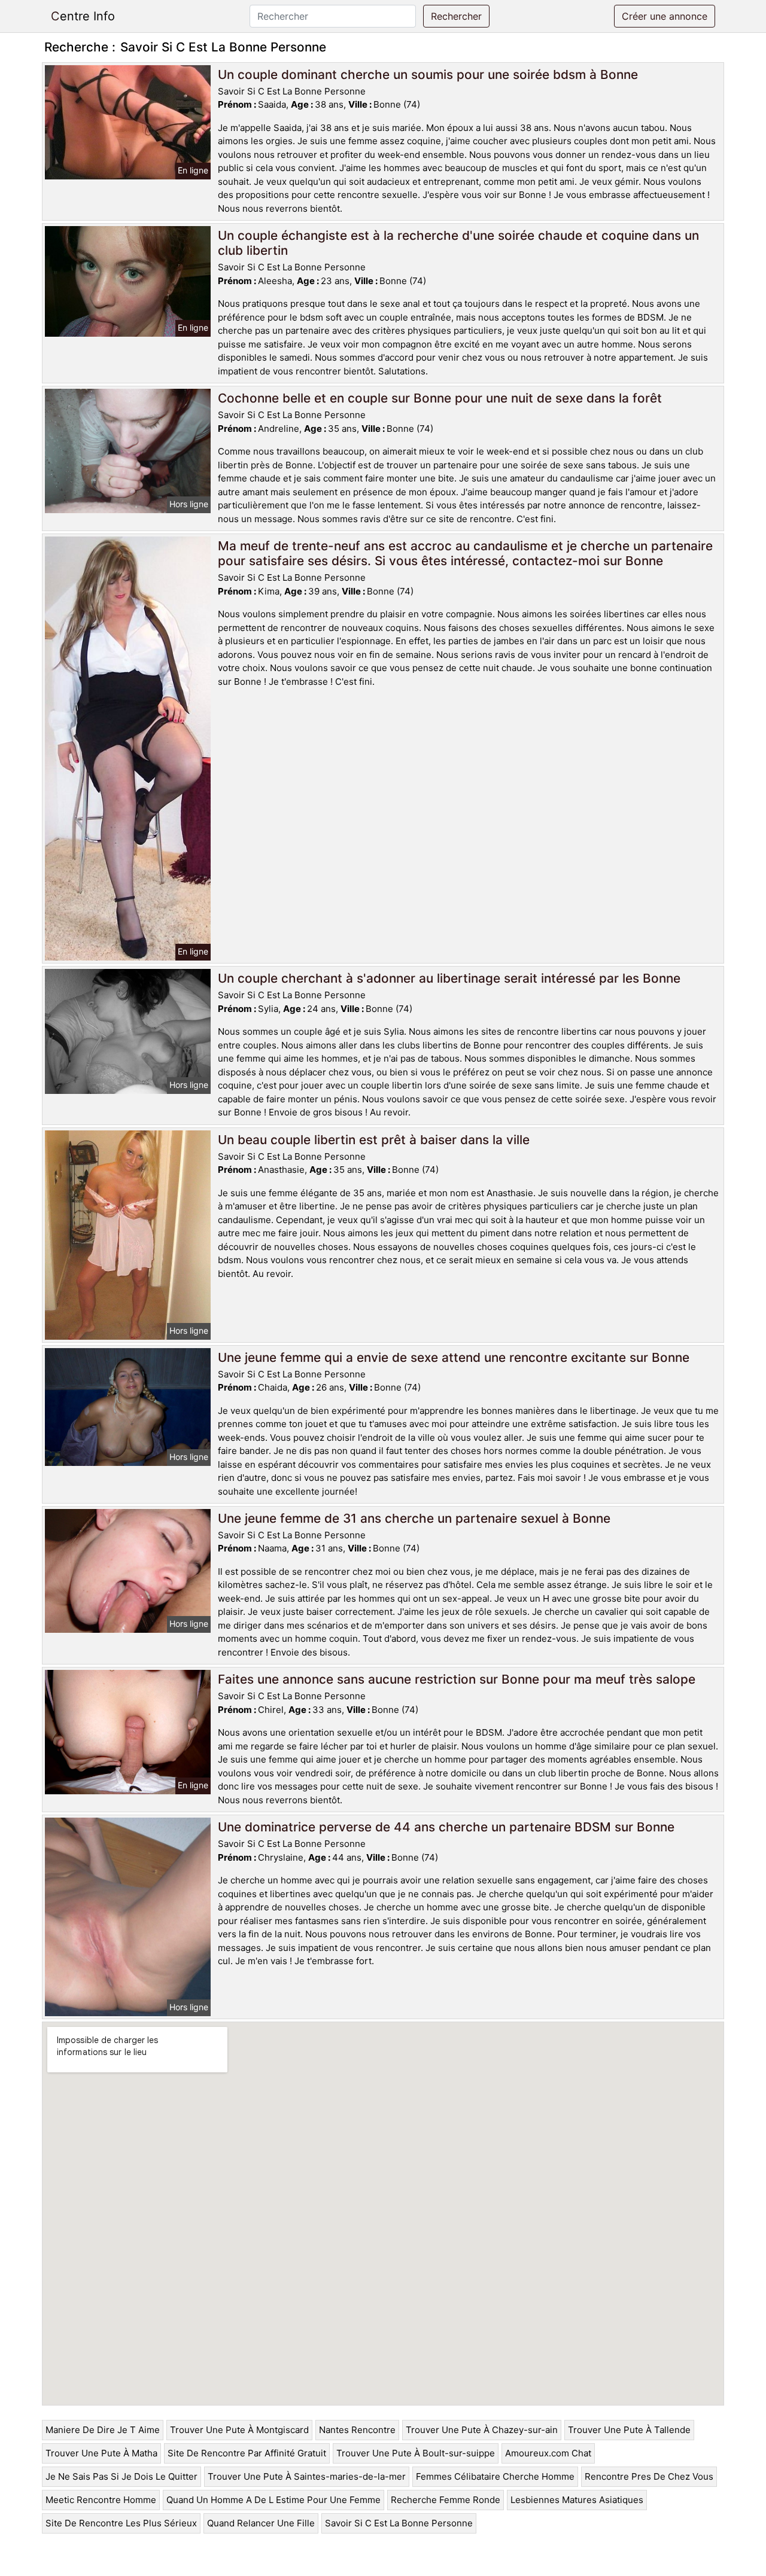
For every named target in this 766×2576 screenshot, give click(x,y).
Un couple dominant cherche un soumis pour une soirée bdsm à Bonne (428, 74)
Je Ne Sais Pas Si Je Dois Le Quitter (121, 2476)
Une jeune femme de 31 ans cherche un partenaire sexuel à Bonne (414, 1518)
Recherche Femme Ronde (446, 2500)
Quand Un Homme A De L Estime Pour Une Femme (273, 2500)
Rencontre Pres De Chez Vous (649, 2476)
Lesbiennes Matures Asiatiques (577, 2500)
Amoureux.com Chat (548, 2453)
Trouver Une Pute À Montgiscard (239, 2430)
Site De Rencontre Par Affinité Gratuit (247, 2453)
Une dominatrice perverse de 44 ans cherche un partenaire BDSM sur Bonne (446, 1827)
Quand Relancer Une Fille (261, 2523)
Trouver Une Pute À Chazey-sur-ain (482, 2430)
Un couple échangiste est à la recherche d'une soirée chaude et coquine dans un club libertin (458, 243)
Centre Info (83, 16)
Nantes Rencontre (357, 2430)
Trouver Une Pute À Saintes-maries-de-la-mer (307, 2476)
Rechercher (456, 16)
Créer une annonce (665, 16)
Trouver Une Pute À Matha (101, 2453)
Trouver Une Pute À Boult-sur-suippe (416, 2453)
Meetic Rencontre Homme (101, 2500)
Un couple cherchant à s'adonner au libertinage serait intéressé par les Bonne (449, 978)
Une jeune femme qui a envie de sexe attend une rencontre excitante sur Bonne (454, 1357)
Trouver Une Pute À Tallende (629, 2430)
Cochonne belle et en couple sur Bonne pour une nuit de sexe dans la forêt (440, 398)
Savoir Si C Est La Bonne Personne (399, 2523)
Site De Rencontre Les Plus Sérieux (121, 2523)
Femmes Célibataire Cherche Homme (495, 2476)
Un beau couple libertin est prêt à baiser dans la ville (374, 1140)
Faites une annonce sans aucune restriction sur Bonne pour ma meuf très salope (457, 1679)
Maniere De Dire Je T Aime (103, 2430)
